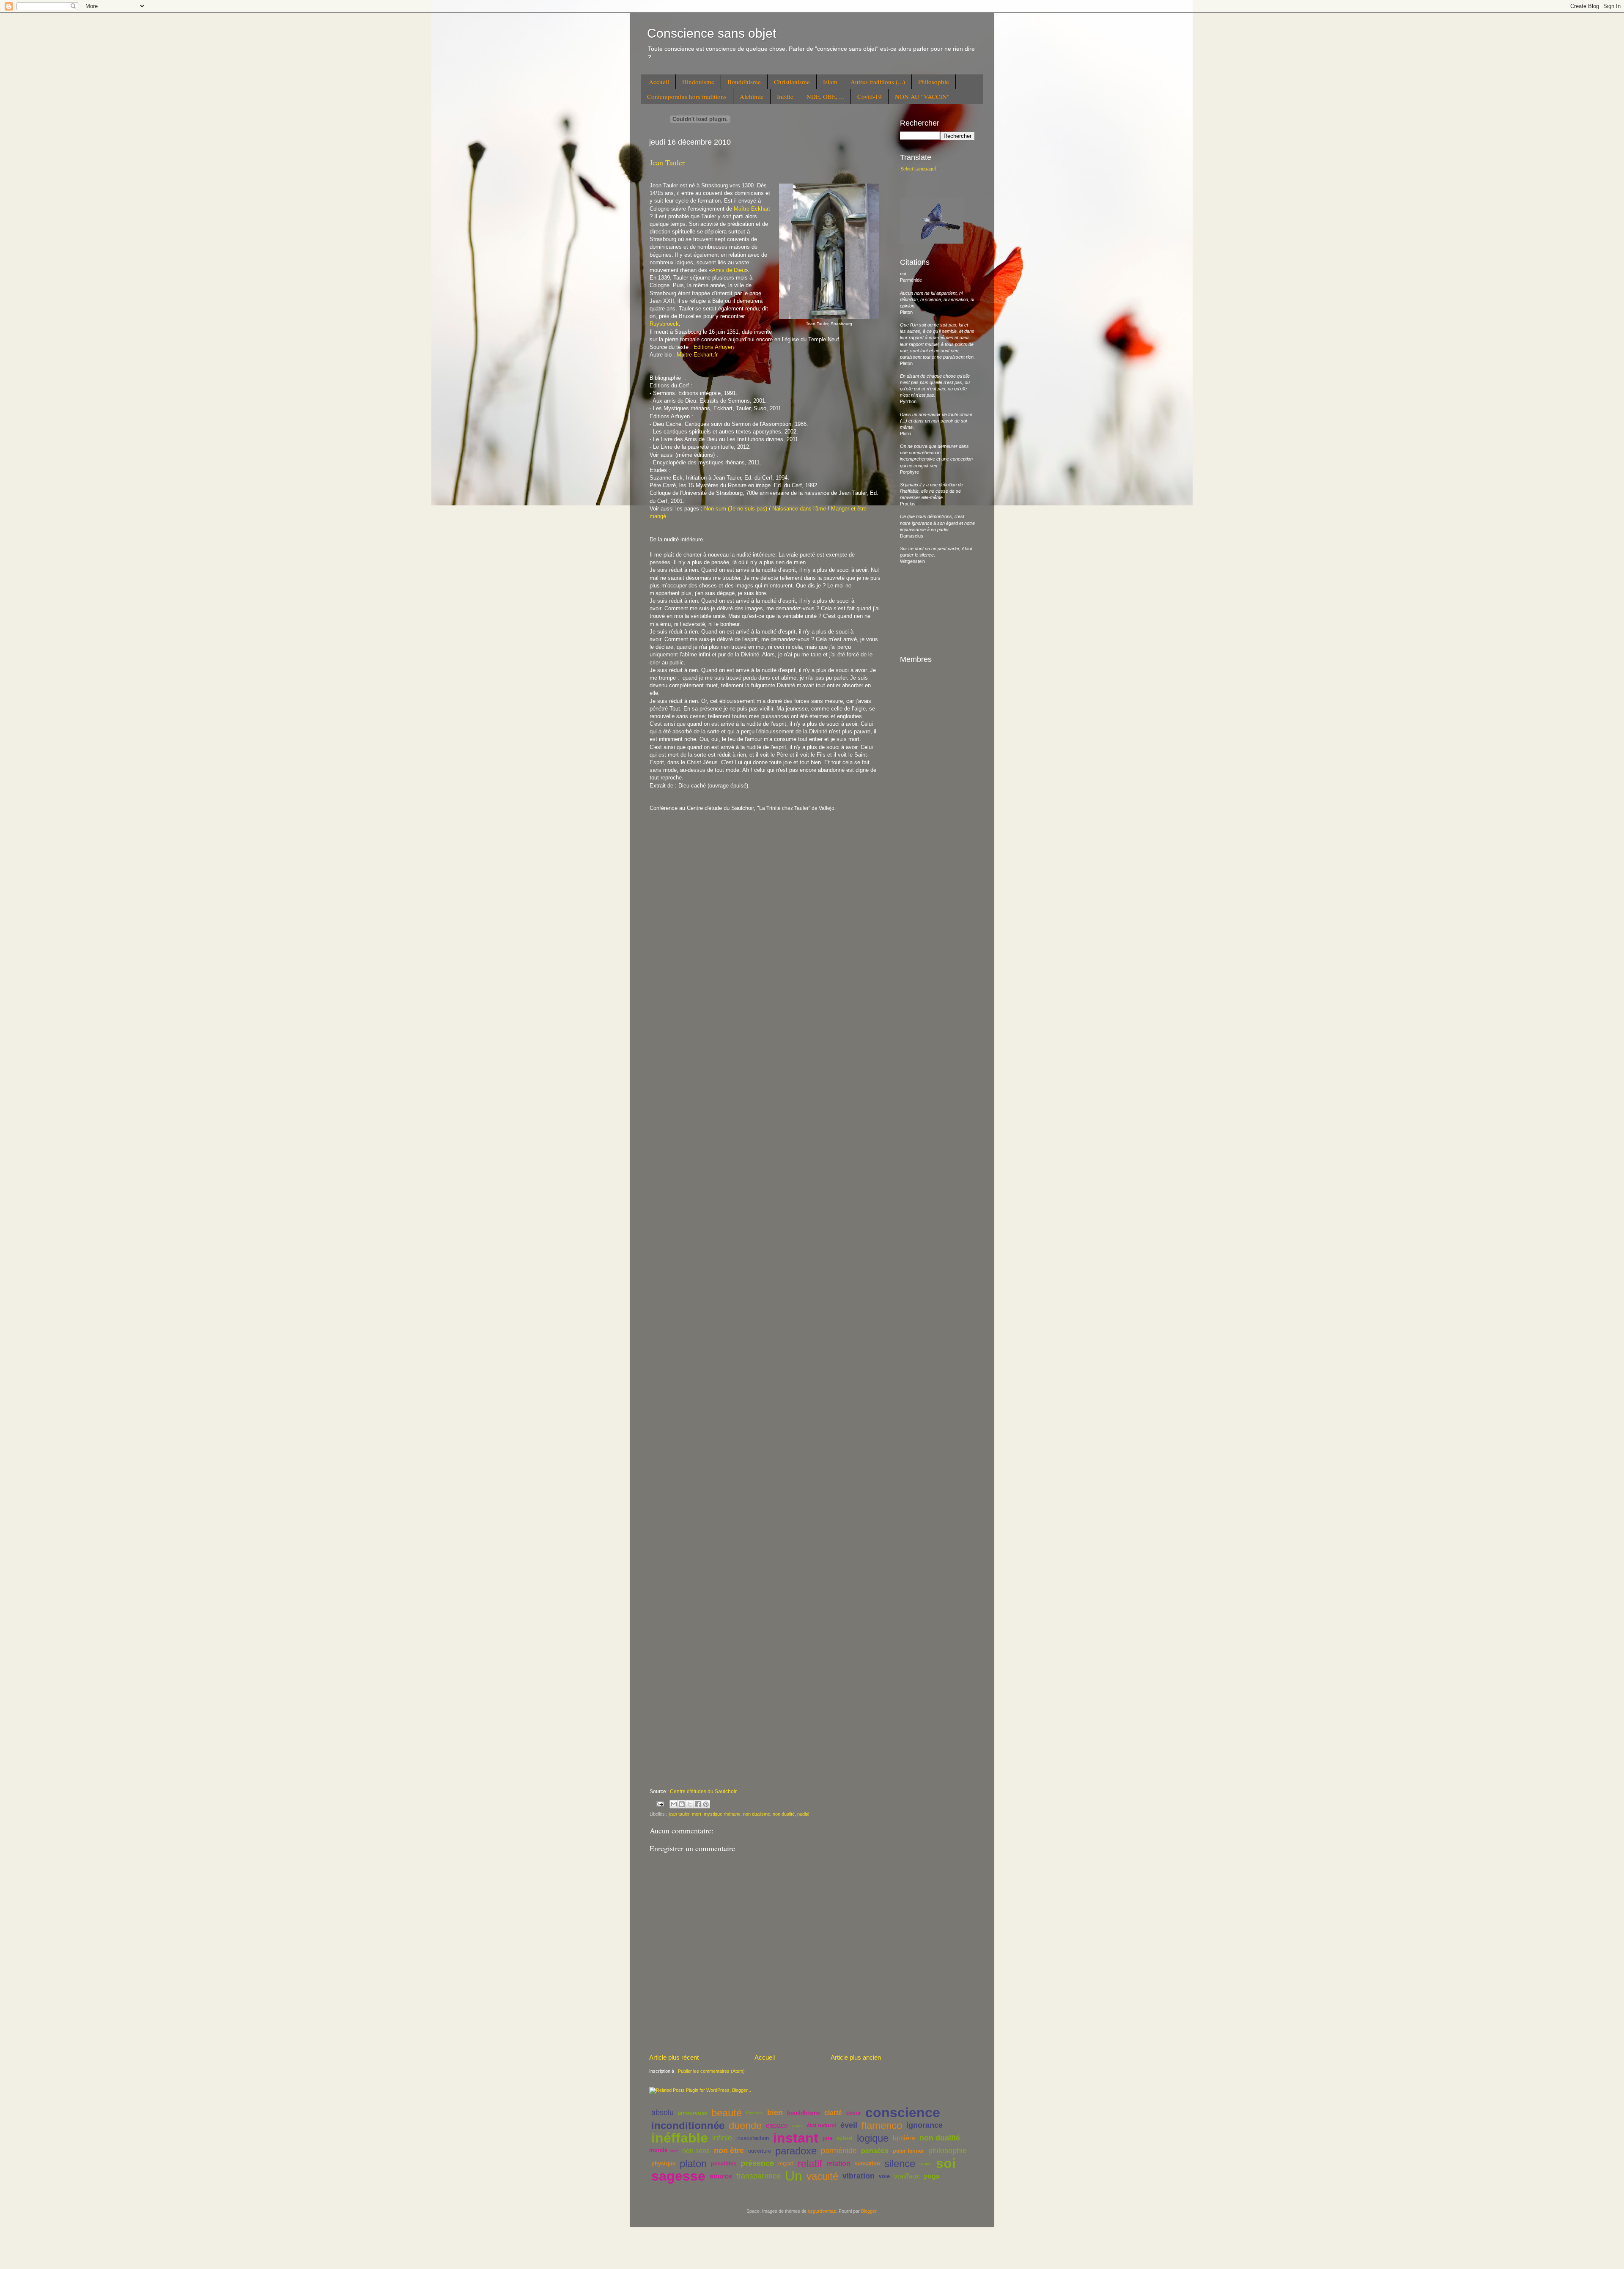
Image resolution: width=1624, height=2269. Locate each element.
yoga (932, 2176)
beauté (727, 2113)
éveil (849, 2125)
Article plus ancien (856, 2057)
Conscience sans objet (712, 33)
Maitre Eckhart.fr (696, 355)
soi (946, 2163)
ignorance (924, 2125)
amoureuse (693, 2113)
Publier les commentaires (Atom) (711, 2071)
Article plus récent (674, 2057)
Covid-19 (870, 96)
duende (745, 2125)
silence (900, 2163)
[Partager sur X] (690, 1804)
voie (884, 2176)
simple (926, 2163)
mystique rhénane (722, 1814)
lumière (904, 2138)
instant (796, 2138)
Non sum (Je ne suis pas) (736, 509)
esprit (797, 2125)
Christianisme (792, 82)
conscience (903, 2113)
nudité (803, 1814)
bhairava (754, 2113)
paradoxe (796, 2151)
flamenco (882, 2125)
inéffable (680, 2138)
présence (757, 2163)
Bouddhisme (744, 82)
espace (777, 2125)
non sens (696, 2151)
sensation (867, 2163)
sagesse (678, 2176)
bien (775, 2113)
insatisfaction (753, 2138)
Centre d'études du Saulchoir (703, 1792)
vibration (859, 2176)
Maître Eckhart (752, 209)
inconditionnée (688, 2125)
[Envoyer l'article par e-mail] (660, 1803)
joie (827, 2138)
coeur (854, 2113)
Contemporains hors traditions (687, 96)
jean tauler (679, 1814)
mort (697, 1814)
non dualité (784, 1814)
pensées (875, 2151)
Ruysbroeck (664, 324)
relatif (810, 2163)
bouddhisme (804, 2113)
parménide (839, 2151)
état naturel (822, 2125)
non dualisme (757, 1814)
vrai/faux (907, 2176)
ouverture (760, 2151)
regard (786, 2163)
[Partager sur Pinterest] (706, 1804)
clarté (833, 2113)
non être (729, 2151)
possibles (724, 2163)
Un (794, 2176)
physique (663, 2163)
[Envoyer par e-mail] (674, 1804)
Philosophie (934, 82)
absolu (662, 2113)
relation (838, 2163)
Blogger (869, 2211)
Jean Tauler (667, 162)
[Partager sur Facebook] (698, 1804)
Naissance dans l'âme (799, 509)
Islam (830, 82)
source (721, 2176)
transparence (759, 2176)
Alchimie (752, 96)
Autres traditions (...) (878, 82)
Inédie (785, 96)
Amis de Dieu (728, 270)
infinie (722, 2138)
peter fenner (908, 2151)
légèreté (845, 2138)
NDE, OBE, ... (825, 96)
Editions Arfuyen (714, 347)
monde (658, 2150)
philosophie (948, 2151)
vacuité (822, 2176)
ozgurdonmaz (822, 2211)
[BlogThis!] (682, 1804)
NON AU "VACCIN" (922, 96)
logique (873, 2138)
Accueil (659, 82)
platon (693, 2163)
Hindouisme (698, 82)
